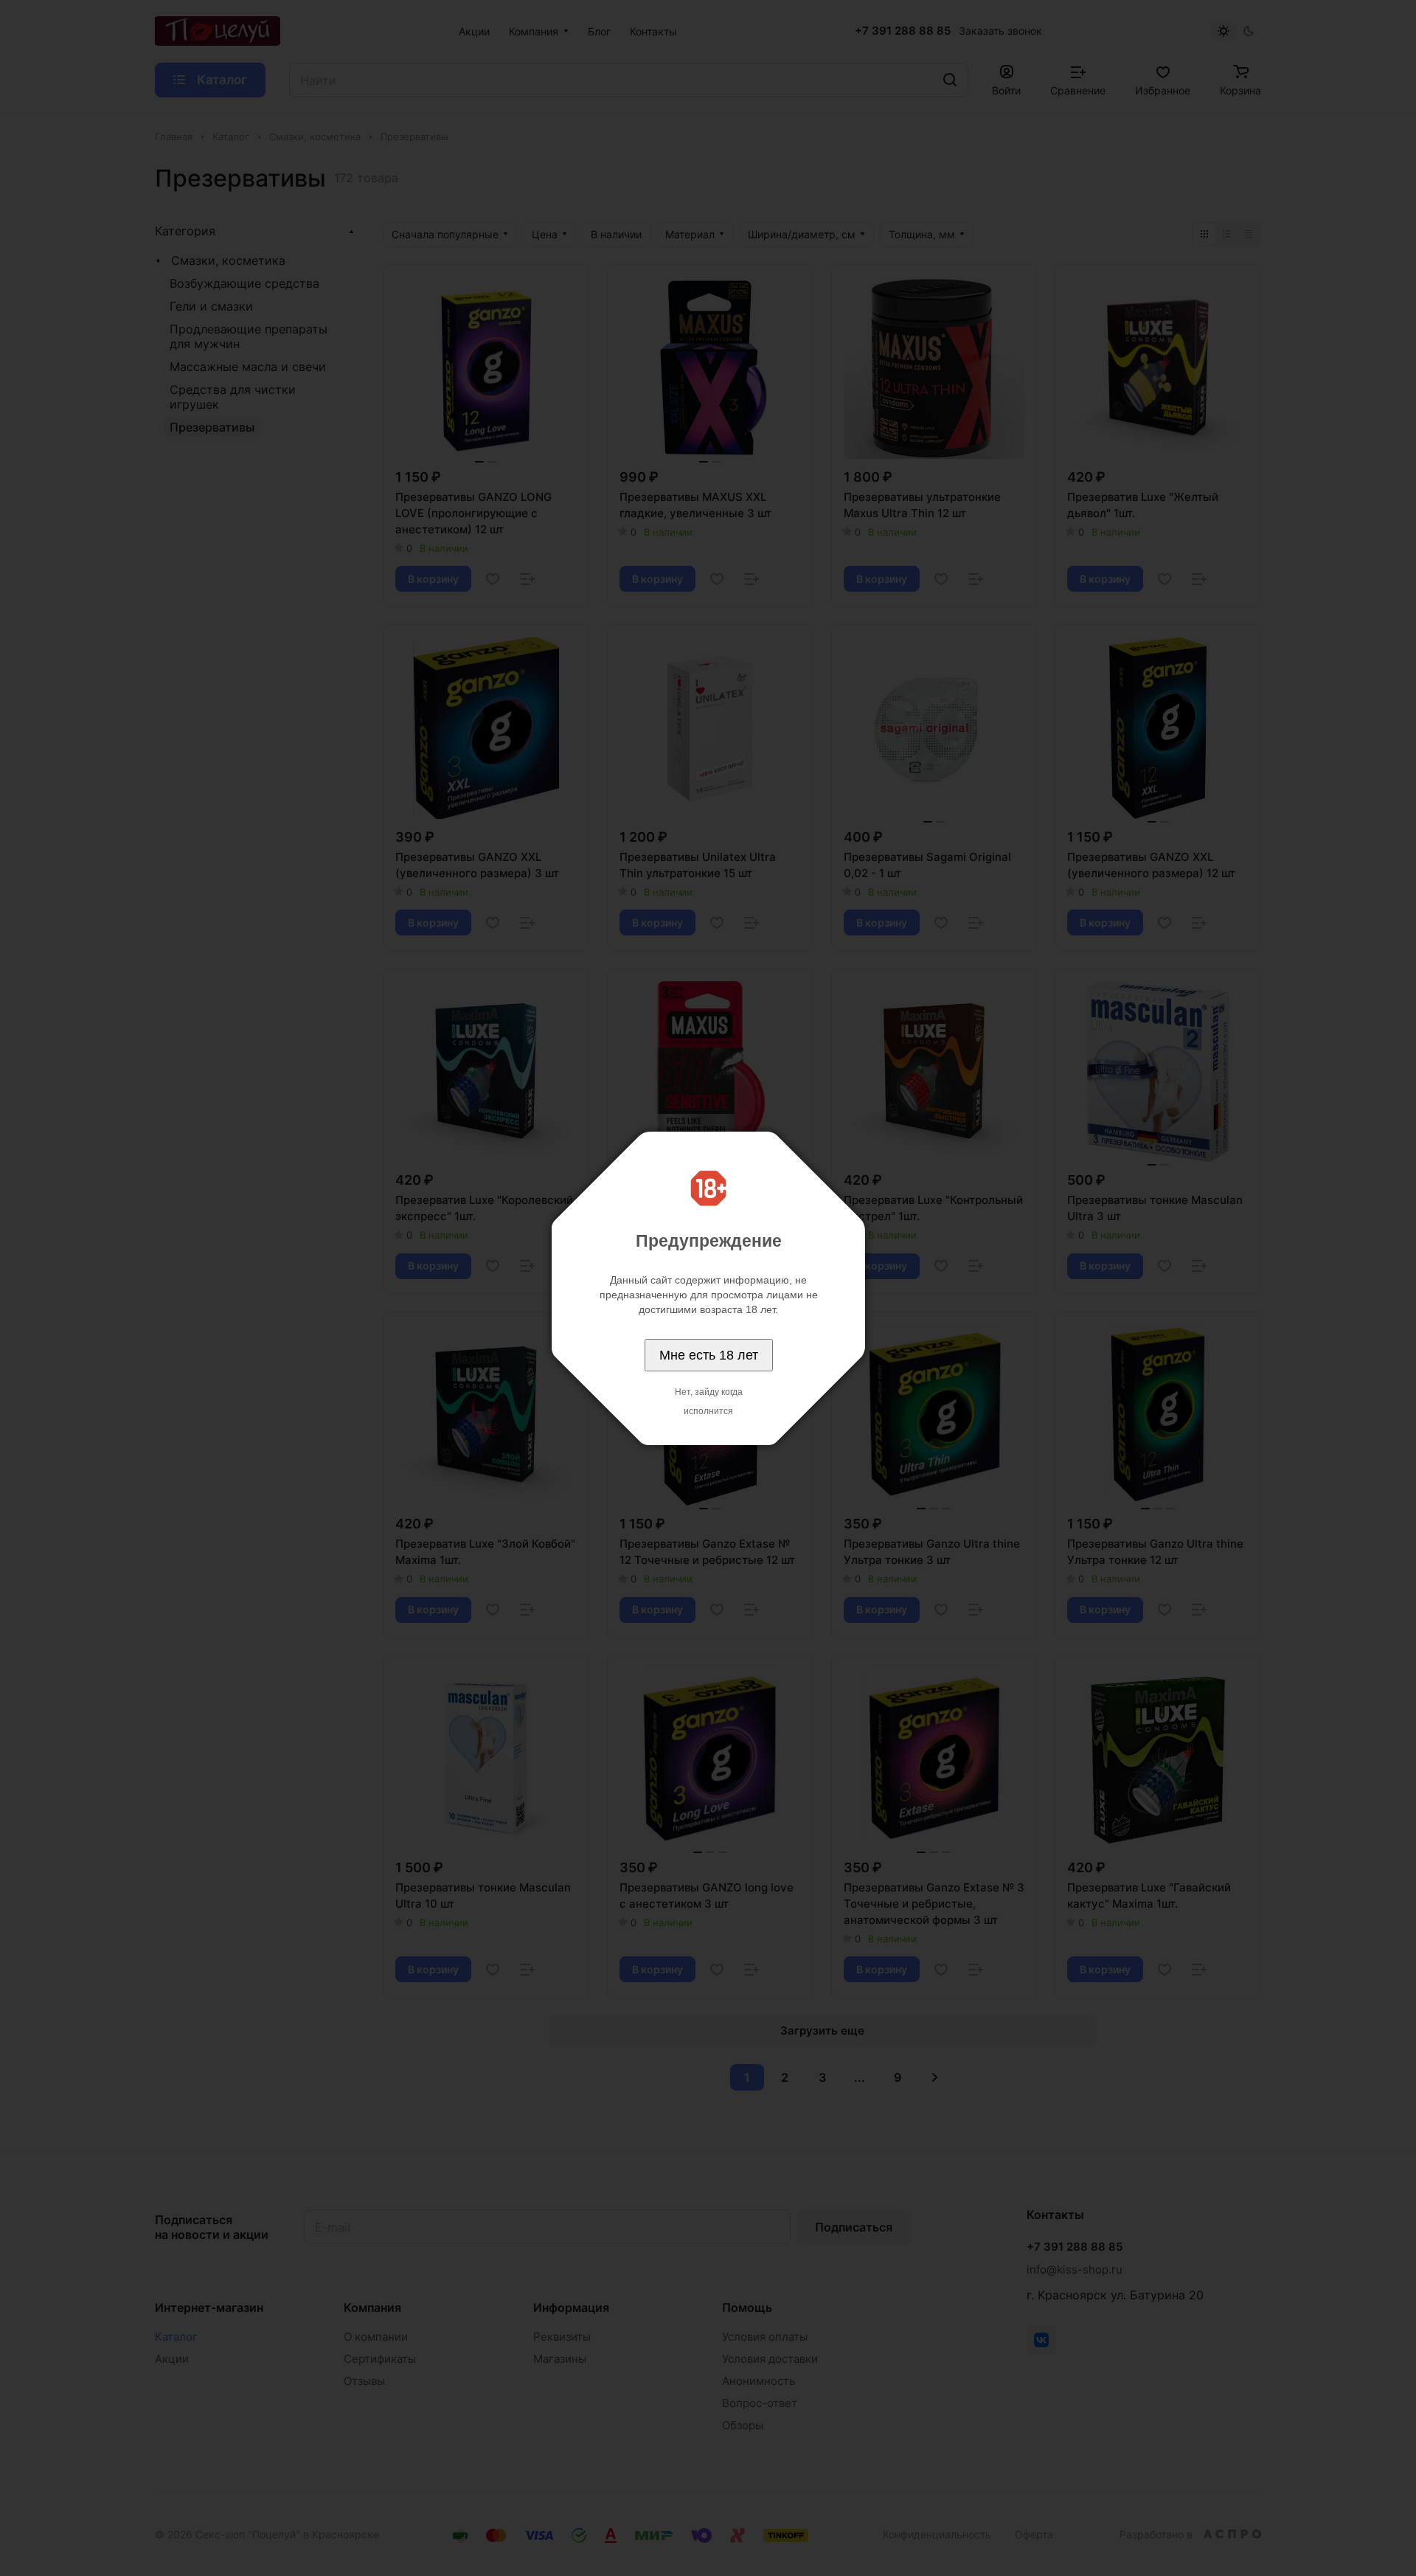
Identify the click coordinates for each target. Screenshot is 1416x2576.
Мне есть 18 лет (709, 1355)
